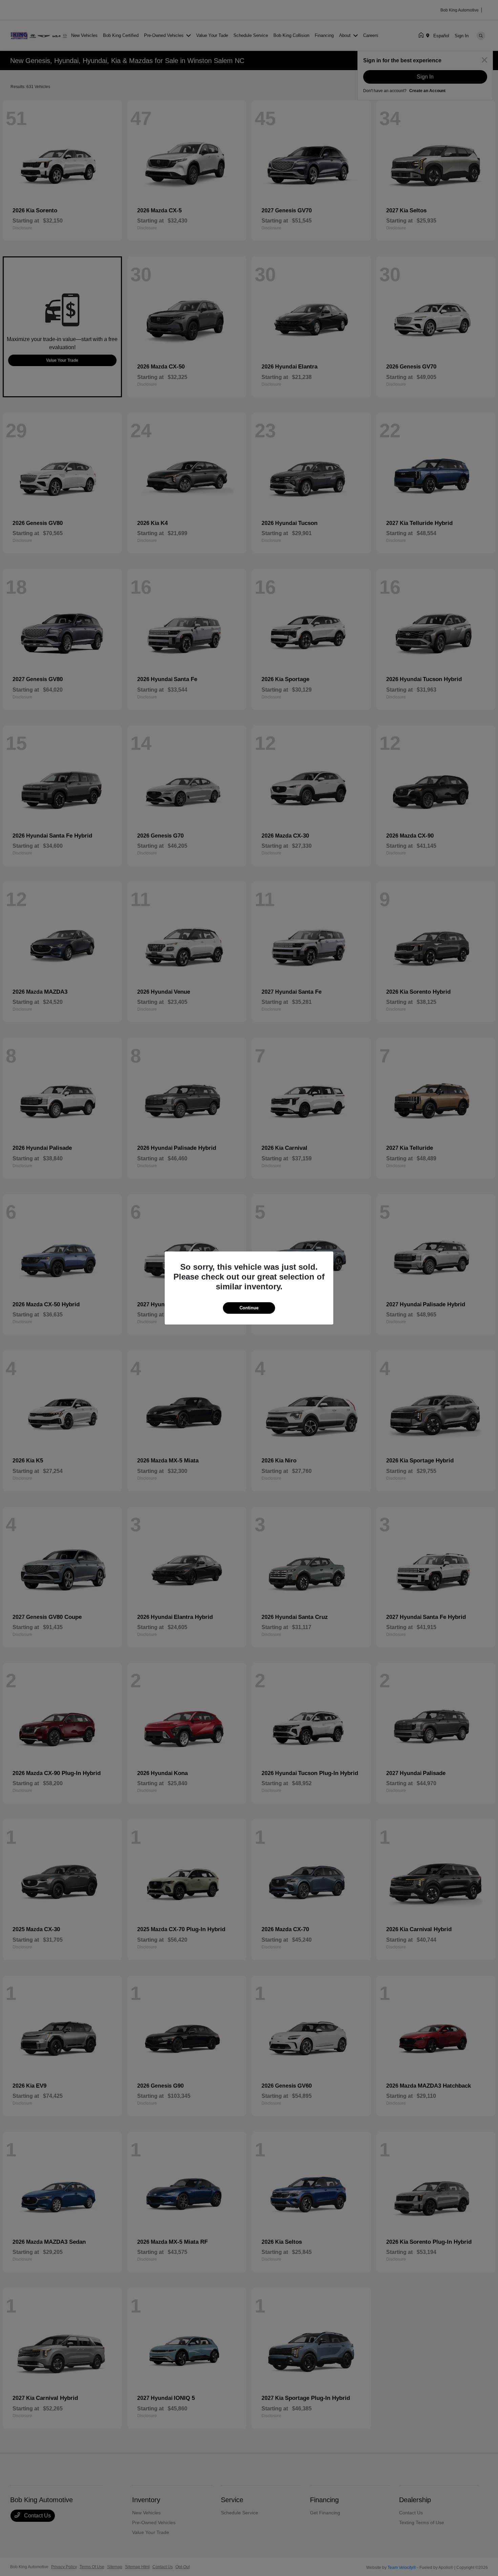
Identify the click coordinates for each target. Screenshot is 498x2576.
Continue (249, 1308)
